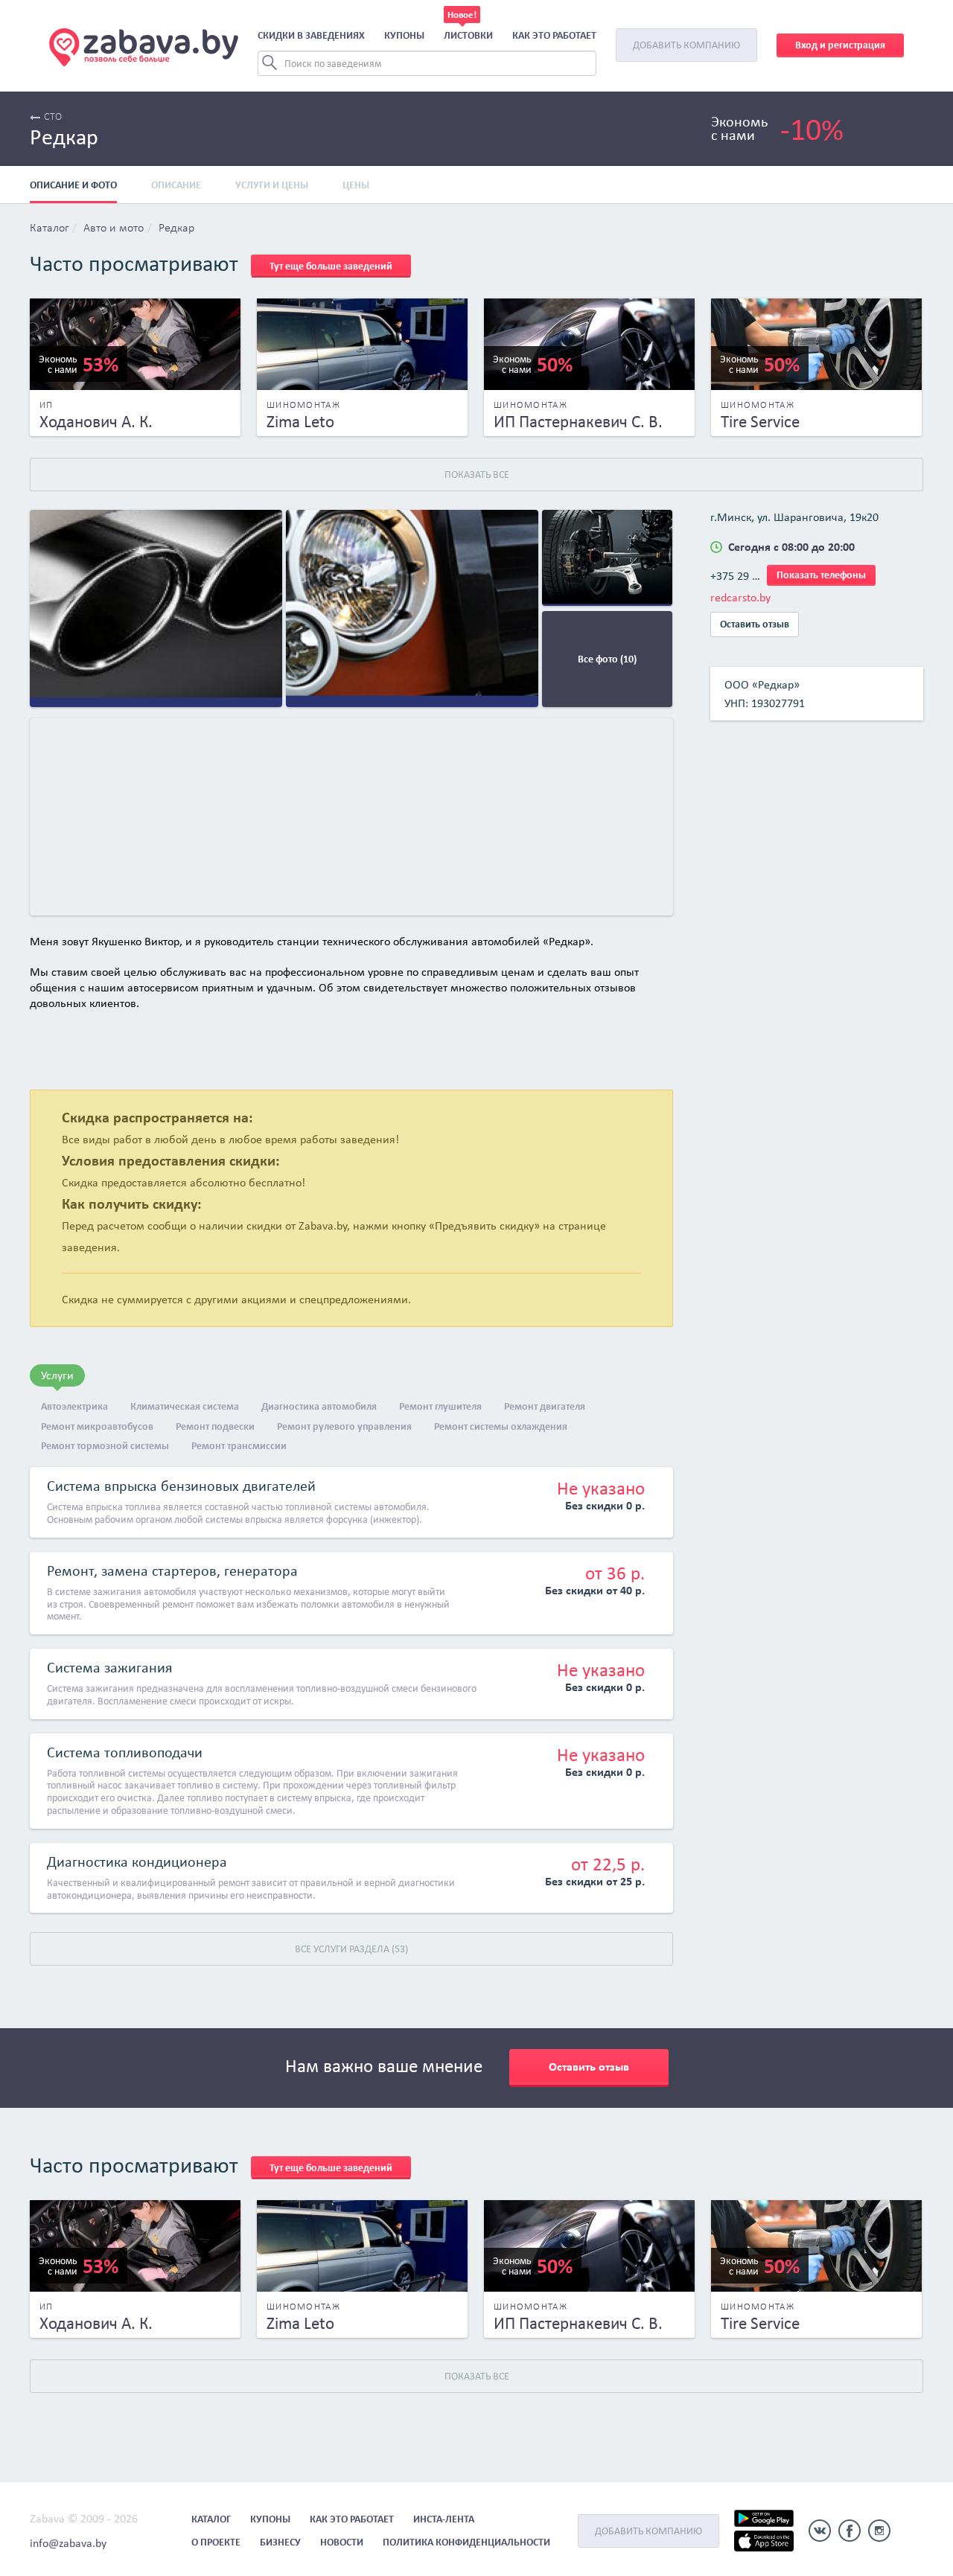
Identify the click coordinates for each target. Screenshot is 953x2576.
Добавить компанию (686, 45)
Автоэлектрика (74, 1406)
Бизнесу (280, 2542)
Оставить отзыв (755, 624)
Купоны (404, 35)
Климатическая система (185, 1406)
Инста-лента (444, 2519)
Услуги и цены (272, 185)
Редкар (176, 228)
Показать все (477, 474)
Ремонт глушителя (440, 1406)
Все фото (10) (607, 659)
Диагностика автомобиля (319, 1406)
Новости (342, 2542)
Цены (356, 185)
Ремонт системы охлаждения (501, 1426)
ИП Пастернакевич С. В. (578, 421)
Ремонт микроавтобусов (97, 1426)
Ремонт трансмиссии (239, 1446)
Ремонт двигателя (545, 1406)
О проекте (216, 2542)
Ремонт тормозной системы (105, 1446)
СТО (53, 117)
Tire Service (760, 421)
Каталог (49, 228)
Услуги (57, 1375)
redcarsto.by (740, 597)
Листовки (468, 35)
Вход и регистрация (840, 45)
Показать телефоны (821, 575)
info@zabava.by (68, 2543)
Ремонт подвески (215, 1426)
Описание (176, 185)
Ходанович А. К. (96, 421)
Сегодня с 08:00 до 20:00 (791, 547)
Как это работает (554, 35)
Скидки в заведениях (311, 35)
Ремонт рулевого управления (344, 1426)
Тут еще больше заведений (331, 266)
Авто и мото (114, 228)
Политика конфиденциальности (466, 2542)
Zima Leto (300, 421)
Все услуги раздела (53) (351, 1949)
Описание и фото (73, 185)
